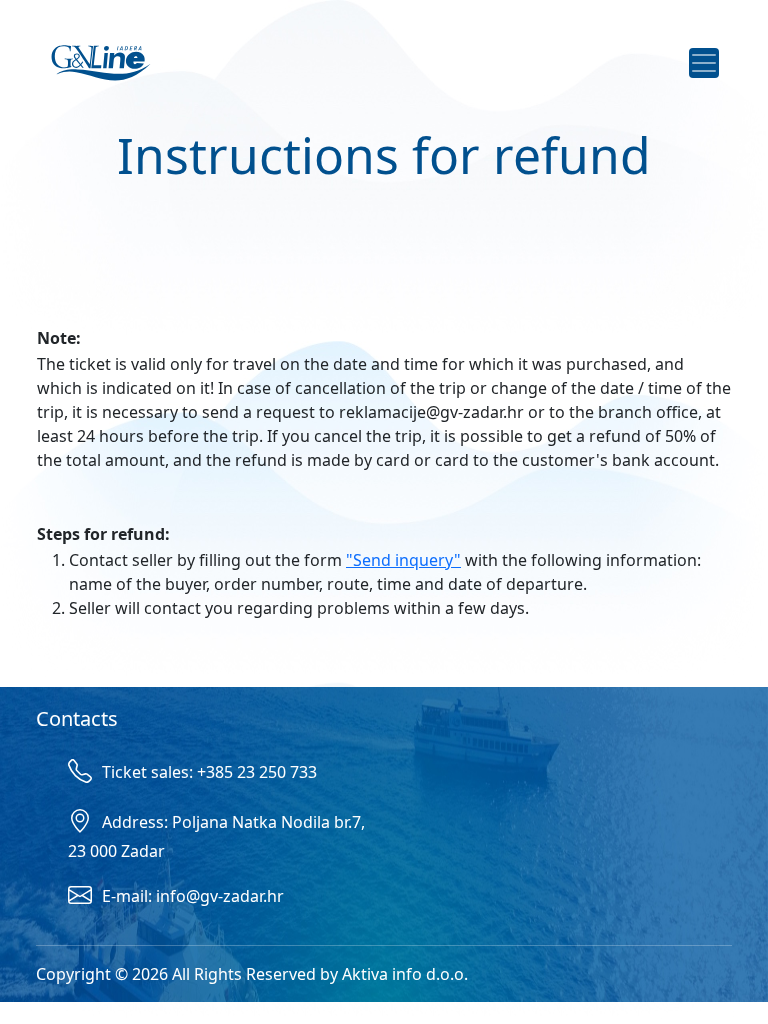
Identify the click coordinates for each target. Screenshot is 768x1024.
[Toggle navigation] (704, 63)
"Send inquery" (403, 560)
